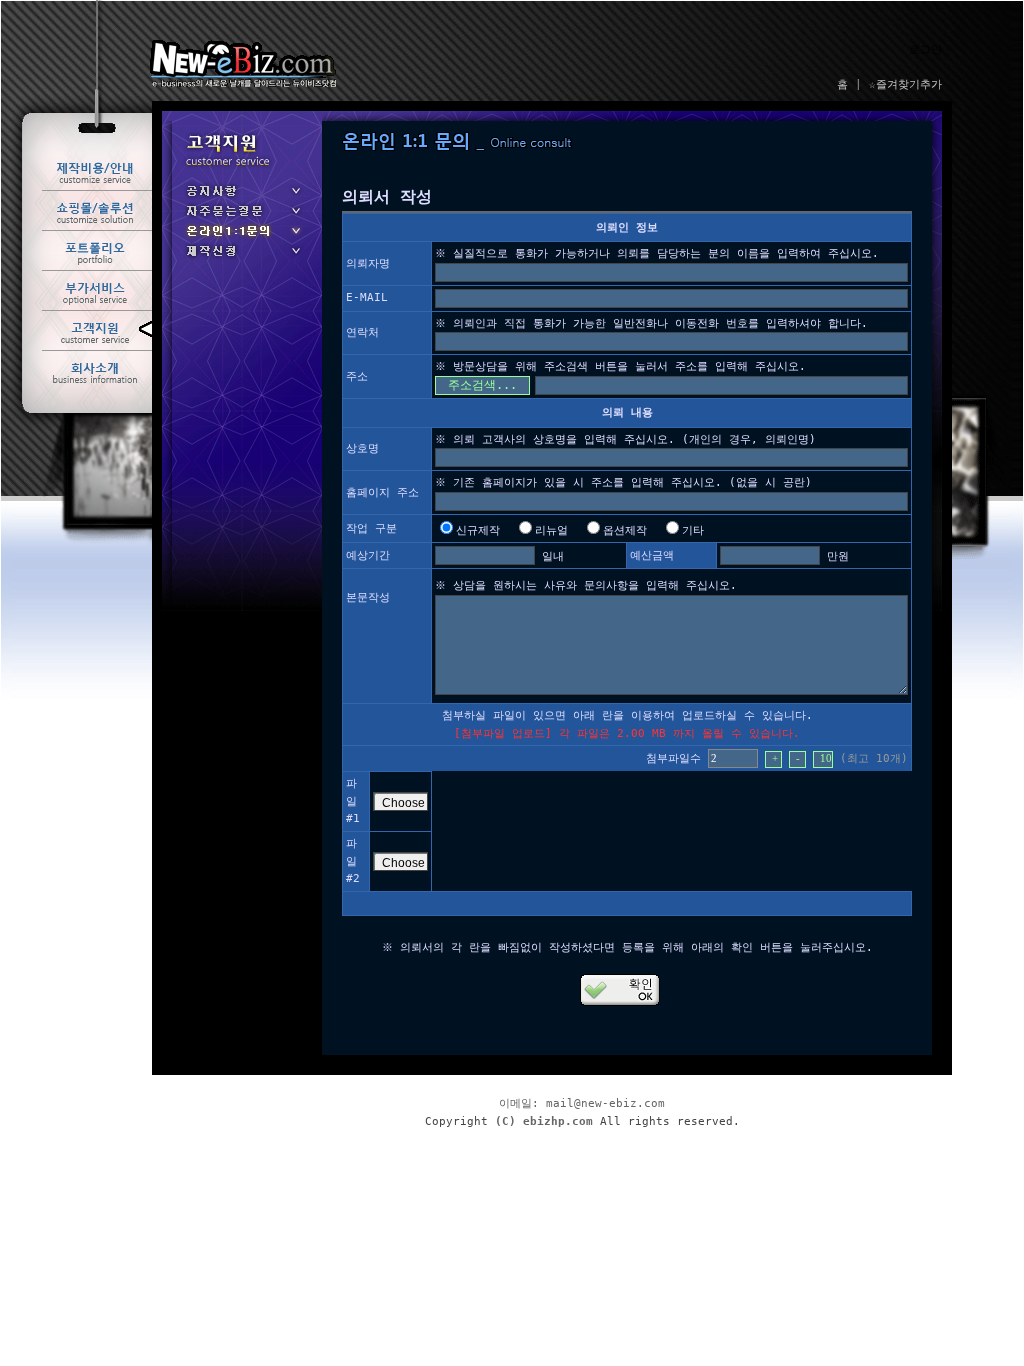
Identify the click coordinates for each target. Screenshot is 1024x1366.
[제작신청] (242, 257)
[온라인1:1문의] (242, 237)
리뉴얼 (551, 530)
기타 (693, 530)
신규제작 (478, 530)
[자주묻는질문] (242, 217)
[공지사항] (242, 197)
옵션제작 (625, 530)
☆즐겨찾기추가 (905, 84)
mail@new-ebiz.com (605, 1103)
